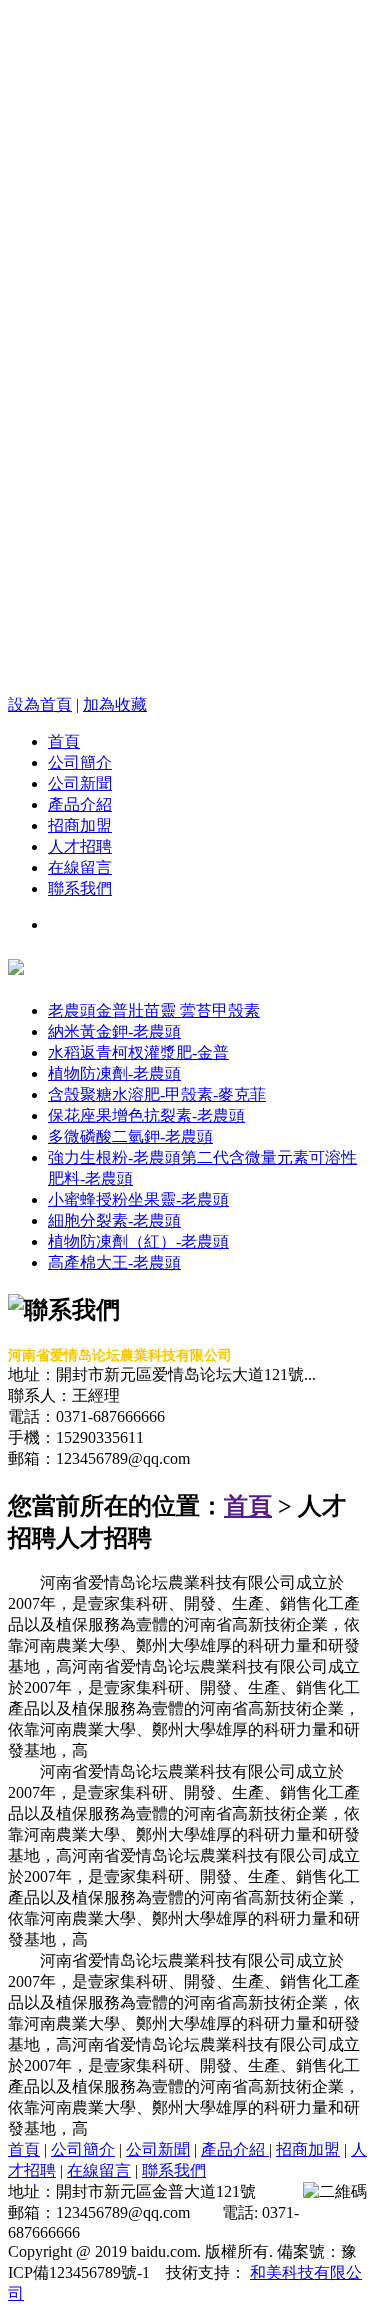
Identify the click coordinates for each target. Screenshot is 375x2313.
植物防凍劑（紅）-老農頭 (138, 1241)
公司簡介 (80, 762)
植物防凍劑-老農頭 (114, 1073)
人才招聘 (80, 846)
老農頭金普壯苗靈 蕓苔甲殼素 (154, 1010)
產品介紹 (80, 804)
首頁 (64, 741)
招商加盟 (80, 825)
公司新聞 (80, 783)
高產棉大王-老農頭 (114, 1262)
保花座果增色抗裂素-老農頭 (146, 1115)
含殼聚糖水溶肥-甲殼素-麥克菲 (157, 1094)
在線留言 (80, 867)
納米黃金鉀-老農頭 (114, 1031)
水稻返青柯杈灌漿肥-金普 (138, 1052)
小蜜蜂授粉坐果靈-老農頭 (138, 1199)
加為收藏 (115, 704)
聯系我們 (80, 888)
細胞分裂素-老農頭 (114, 1220)
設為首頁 (40, 704)
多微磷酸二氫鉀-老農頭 (130, 1136)
